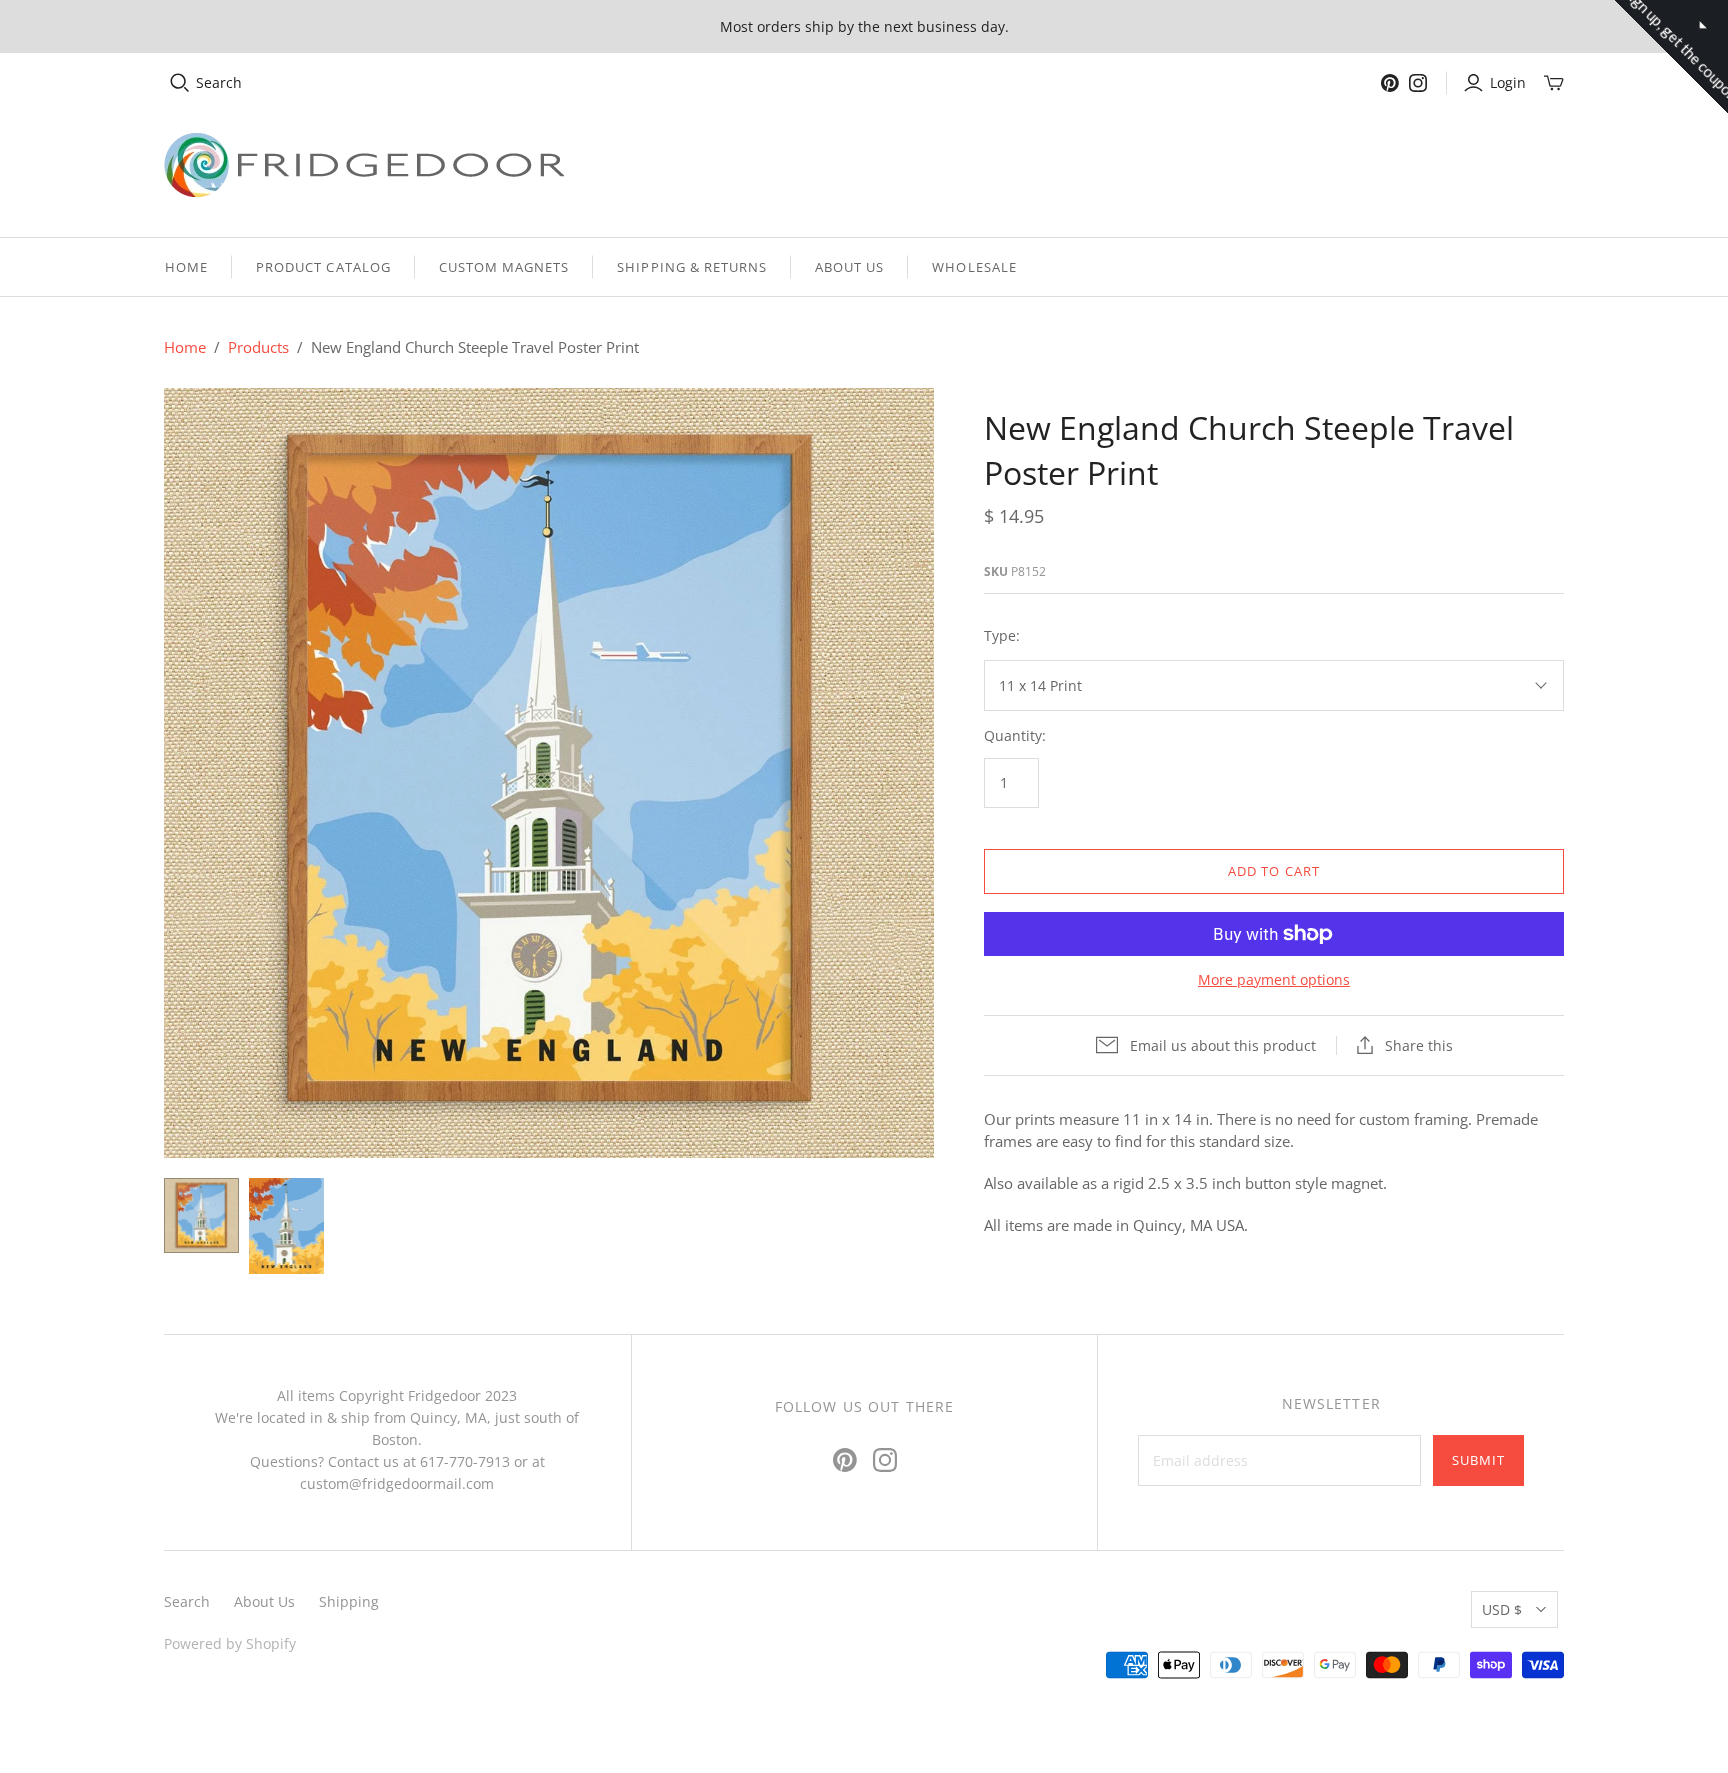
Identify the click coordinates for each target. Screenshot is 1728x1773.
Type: (1002, 635)
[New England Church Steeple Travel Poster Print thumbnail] (201, 1215)
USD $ (1502, 1609)
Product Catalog (323, 267)
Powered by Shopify (230, 1643)
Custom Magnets (504, 267)
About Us (849, 267)
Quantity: (1015, 735)
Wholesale (974, 267)
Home (186, 267)
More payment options (1274, 979)
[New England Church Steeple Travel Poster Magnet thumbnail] (286, 1225)
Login (1508, 82)
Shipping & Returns (692, 267)
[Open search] (180, 83)
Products (258, 347)
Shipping (349, 1601)
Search (219, 82)
